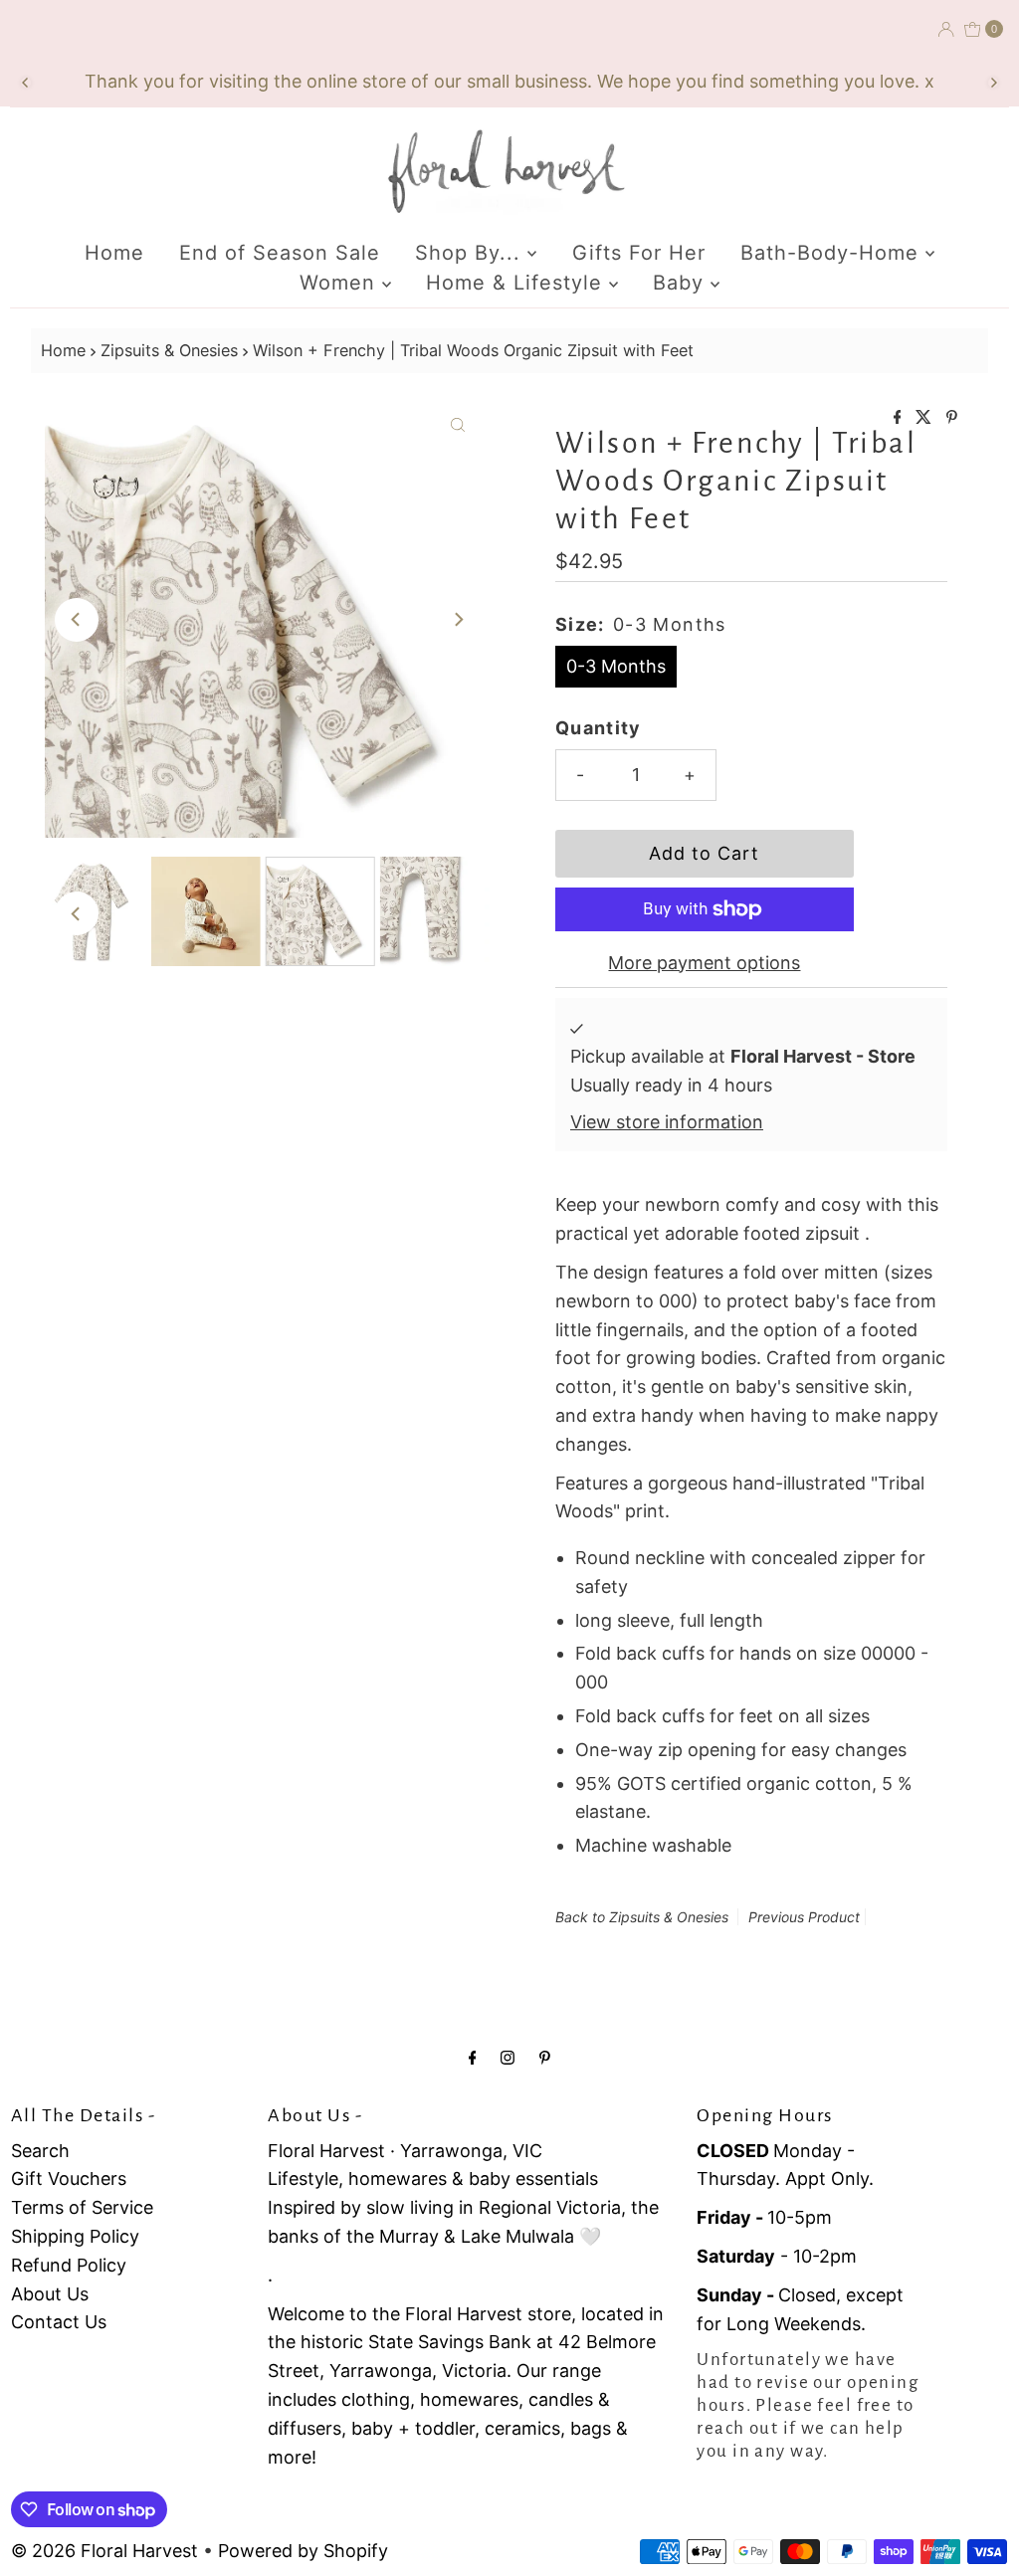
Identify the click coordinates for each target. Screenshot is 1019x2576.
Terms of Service (82, 2207)
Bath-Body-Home (833, 253)
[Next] (993, 83)
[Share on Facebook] (900, 418)
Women (341, 283)
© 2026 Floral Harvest (104, 2551)
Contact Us (59, 2322)
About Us (50, 2294)
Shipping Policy (75, 2236)
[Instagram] (508, 2057)
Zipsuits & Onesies (169, 350)
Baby (682, 283)
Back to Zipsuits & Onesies (642, 1917)
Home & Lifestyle (517, 283)
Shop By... (471, 253)
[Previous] (26, 83)
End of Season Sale (280, 253)
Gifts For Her (639, 253)
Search (40, 2151)
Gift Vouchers (69, 2179)
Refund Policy (69, 2265)
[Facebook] (473, 2057)
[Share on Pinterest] (952, 418)
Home (114, 253)
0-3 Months (616, 666)
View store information (667, 1122)
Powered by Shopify (303, 2551)
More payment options (704, 963)
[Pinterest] (545, 2057)
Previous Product (804, 1917)
